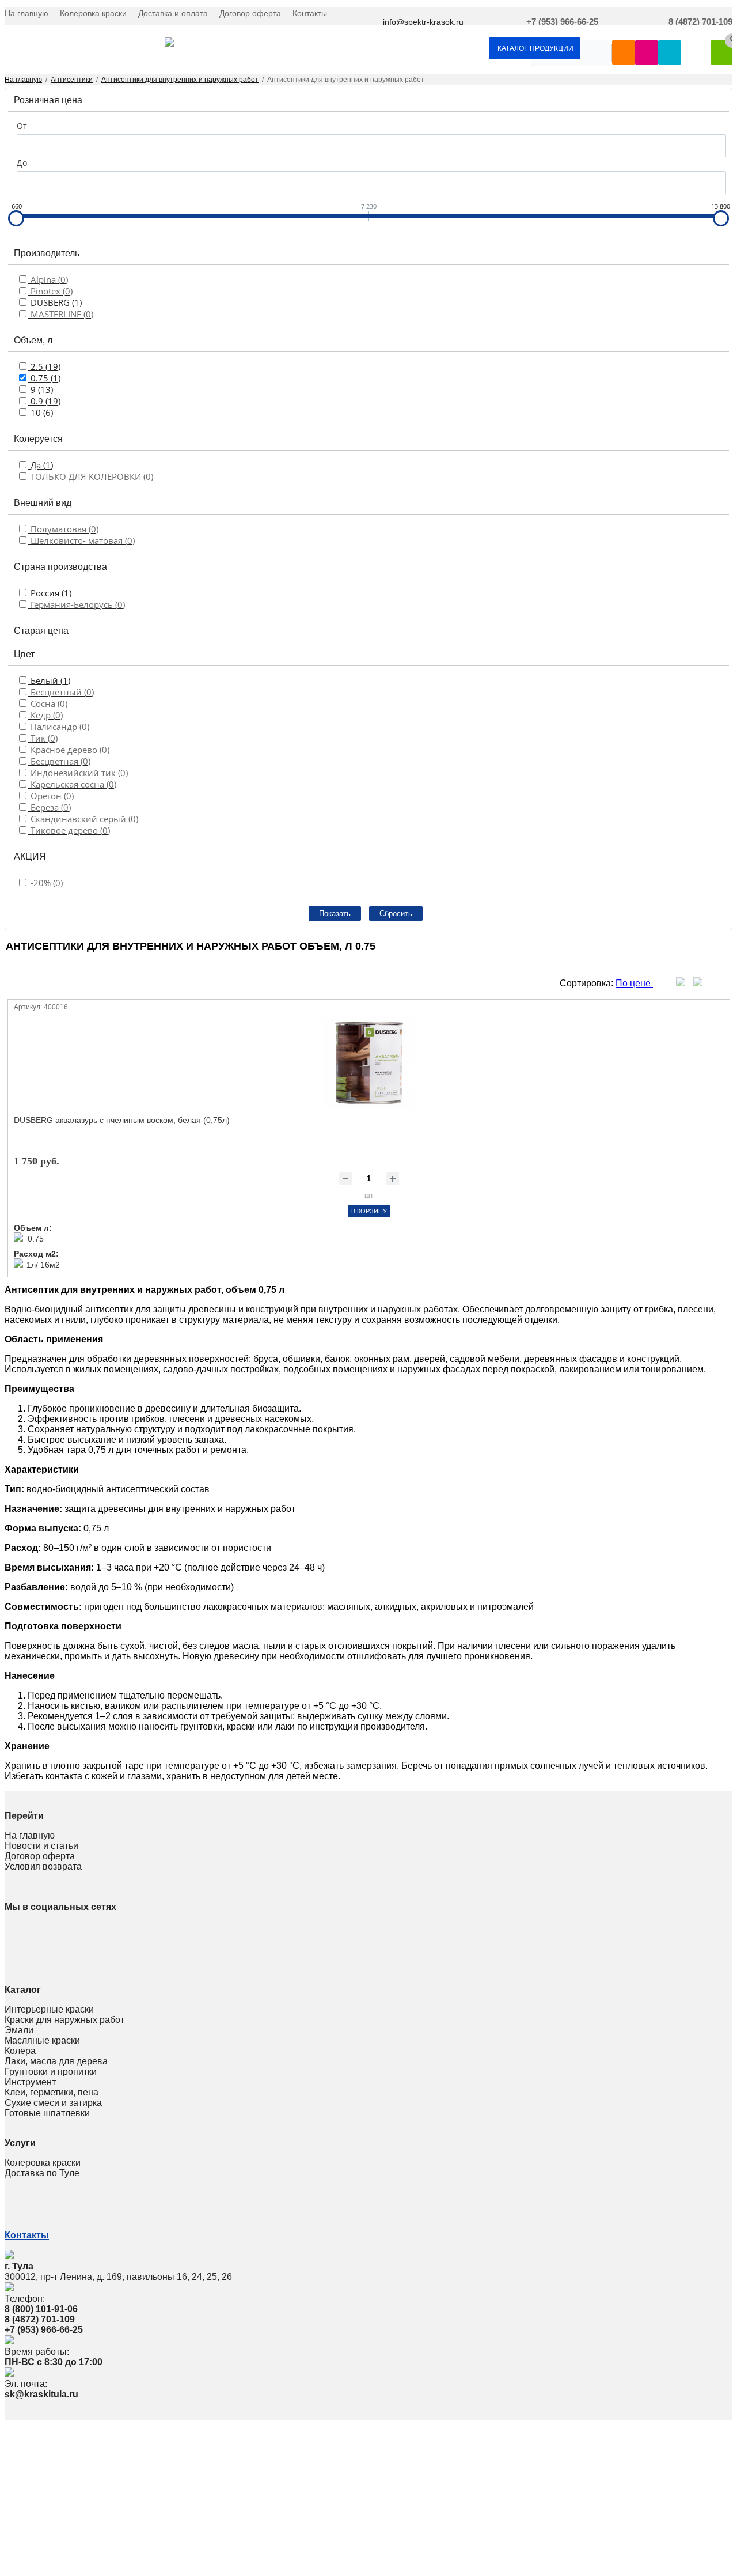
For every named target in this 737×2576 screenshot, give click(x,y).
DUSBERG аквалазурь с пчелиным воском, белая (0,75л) (122, 1120)
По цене (634, 983)
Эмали (19, 2030)
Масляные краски (42, 2040)
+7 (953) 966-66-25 (562, 22)
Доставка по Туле (42, 2173)
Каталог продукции (535, 48)
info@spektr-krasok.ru (423, 22)
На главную (26, 13)
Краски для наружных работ (64, 2020)
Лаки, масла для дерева (56, 2061)
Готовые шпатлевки (47, 2113)
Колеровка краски (93, 13)
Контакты (310, 13)
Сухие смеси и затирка (53, 2103)
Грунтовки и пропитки (51, 2072)
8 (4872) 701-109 (700, 22)
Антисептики (72, 80)
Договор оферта (250, 13)
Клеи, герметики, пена (52, 2092)
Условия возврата (43, 1866)
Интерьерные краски (49, 2009)
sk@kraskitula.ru (41, 2394)
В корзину (369, 1211)
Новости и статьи (41, 1846)
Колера (20, 2051)
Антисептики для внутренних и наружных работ (180, 80)
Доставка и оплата (173, 13)
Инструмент (30, 2082)
